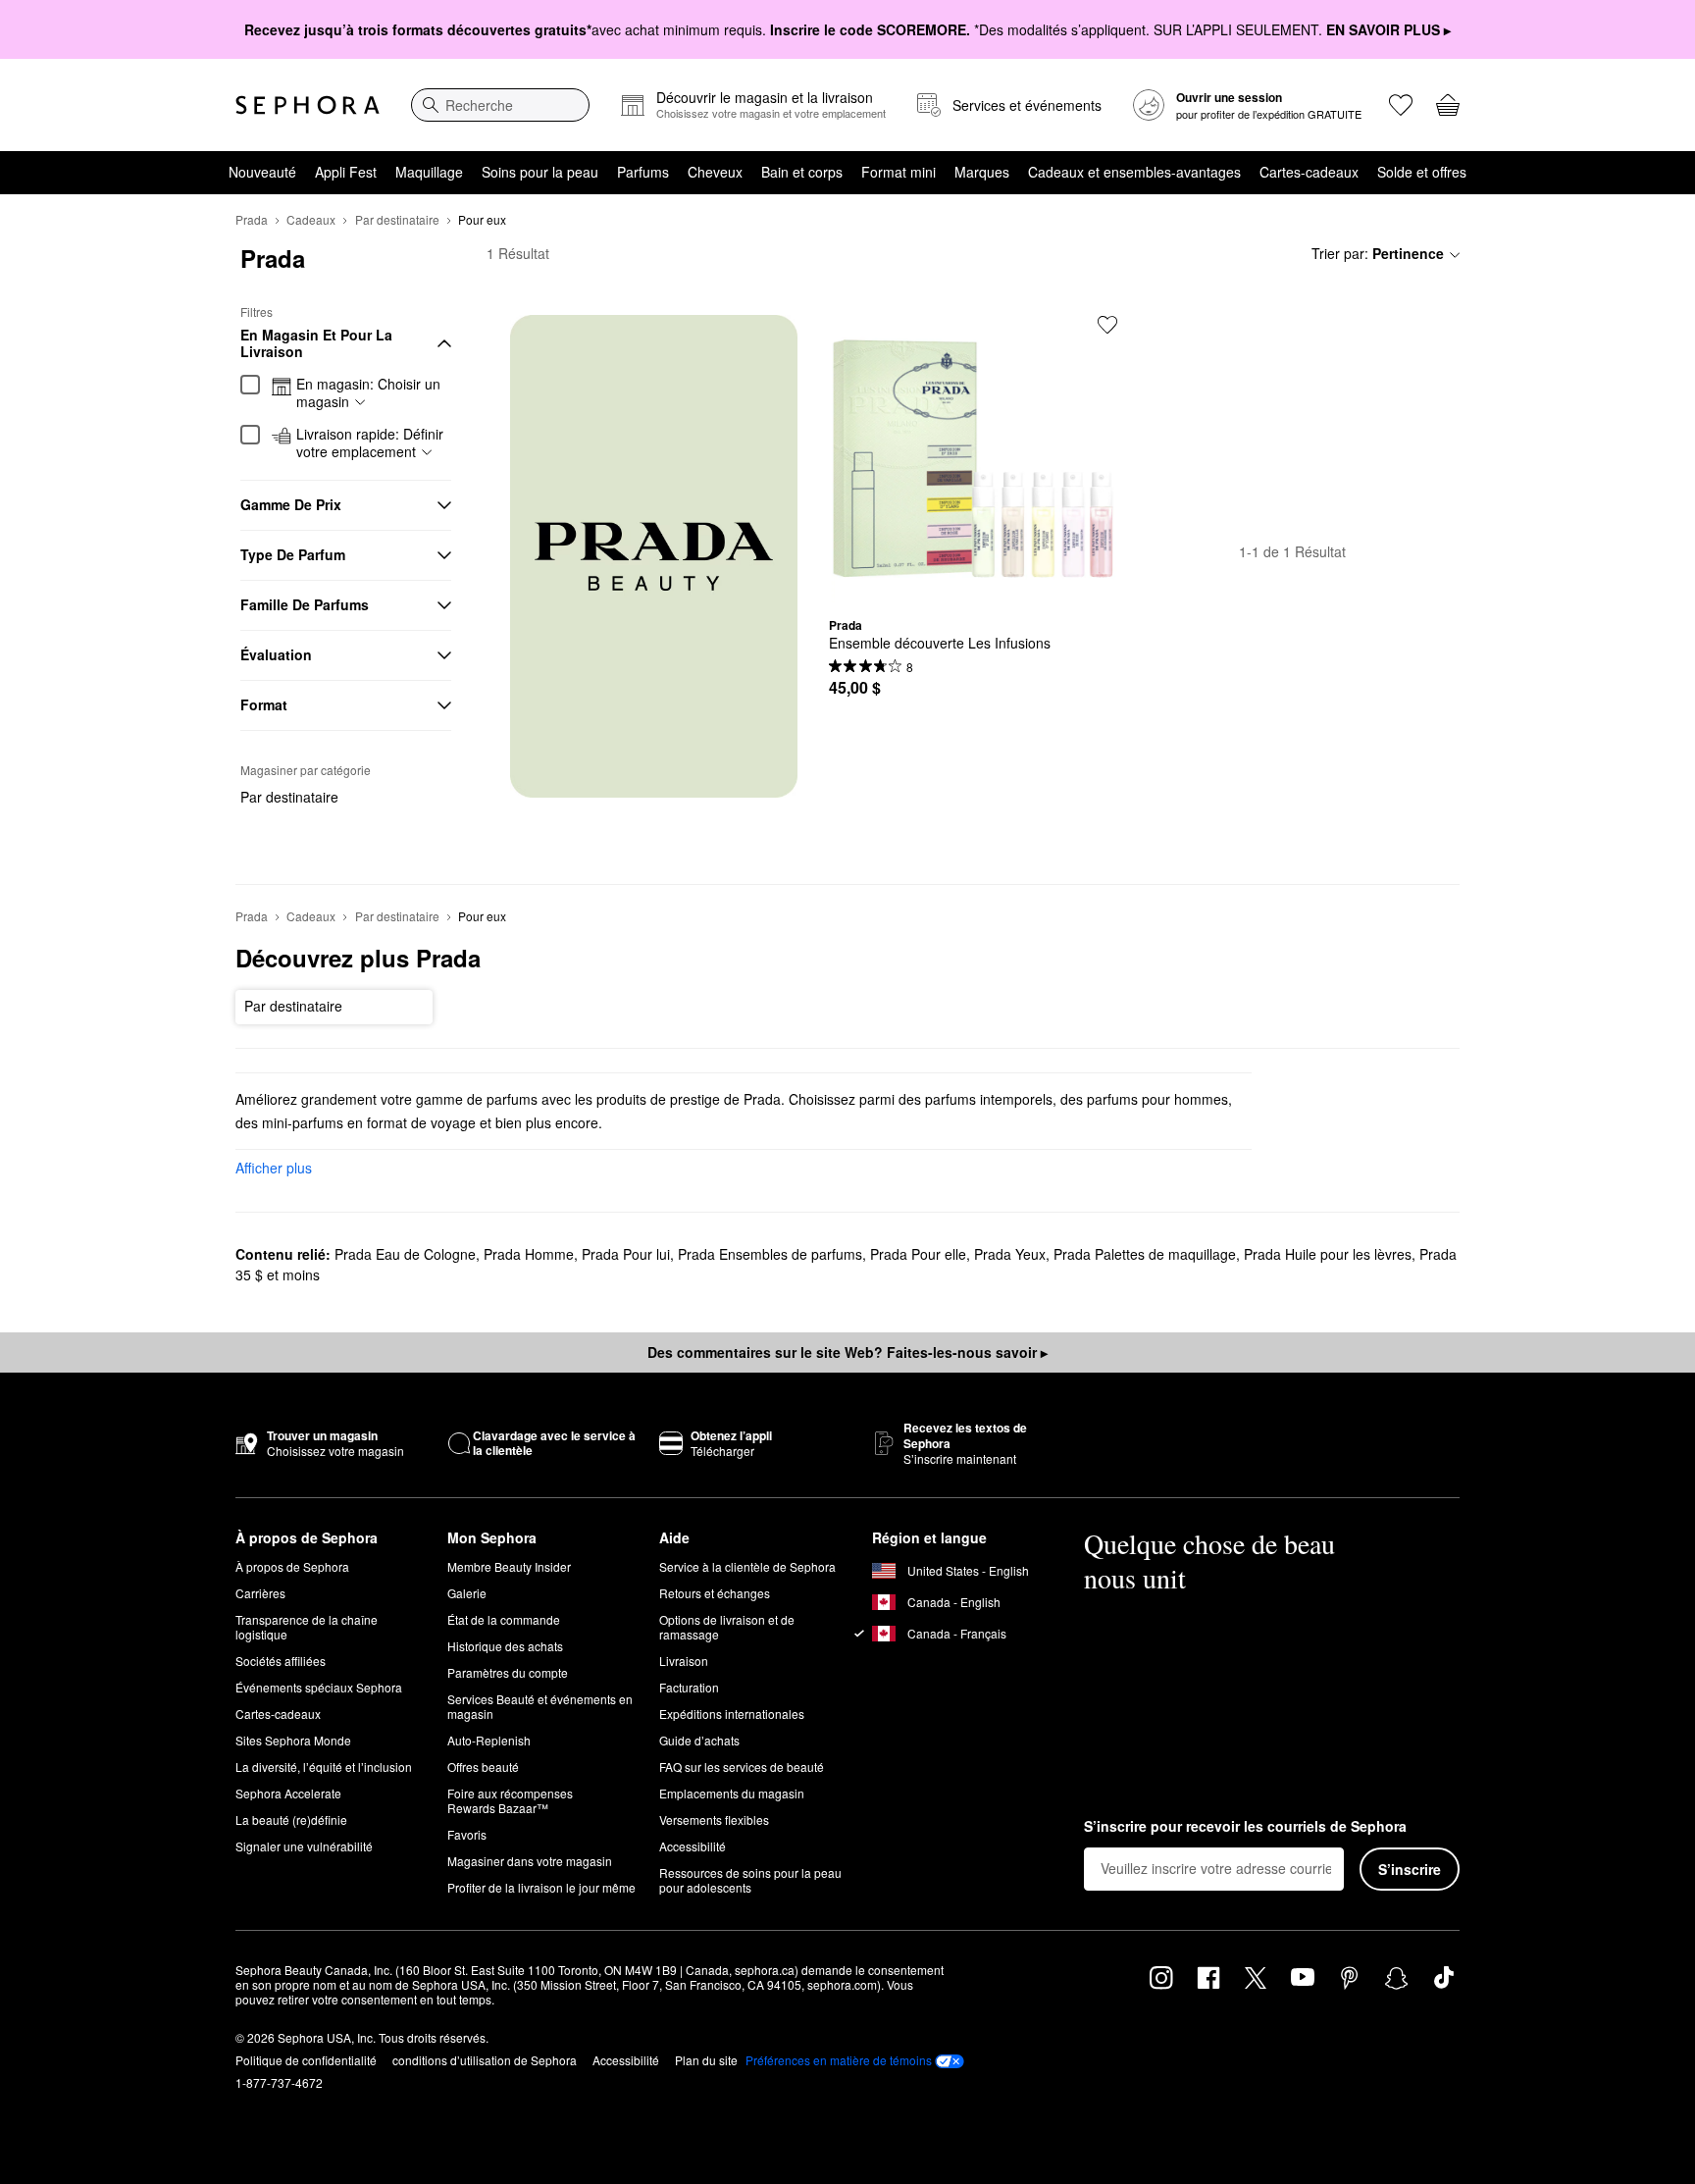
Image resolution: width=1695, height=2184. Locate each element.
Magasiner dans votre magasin (530, 1861)
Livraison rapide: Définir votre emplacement (370, 443)
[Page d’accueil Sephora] (308, 105)
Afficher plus (274, 1168)
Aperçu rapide (973, 588)
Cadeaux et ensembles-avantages (1134, 172)
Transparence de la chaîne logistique (307, 1627)
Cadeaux (311, 219)
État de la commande (504, 1619)
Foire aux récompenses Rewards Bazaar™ (510, 1800)
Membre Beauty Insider (509, 1566)
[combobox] (500, 105)
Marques (982, 172)
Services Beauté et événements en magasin (540, 1706)
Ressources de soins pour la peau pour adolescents (750, 1880)
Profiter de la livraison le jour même (541, 1887)
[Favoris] (1401, 105)
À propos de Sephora (292, 1566)
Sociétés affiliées (281, 1661)
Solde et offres (1422, 172)
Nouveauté (262, 172)
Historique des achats (505, 1646)
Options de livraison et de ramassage (727, 1627)
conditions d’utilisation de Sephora (485, 2060)
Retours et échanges (715, 1593)
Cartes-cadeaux (1309, 172)
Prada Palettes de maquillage (1145, 1254)
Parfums (643, 172)
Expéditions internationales (732, 1714)
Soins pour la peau (540, 172)
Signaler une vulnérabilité (304, 1846)
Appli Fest (346, 172)
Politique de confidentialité (306, 2060)
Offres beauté (483, 1767)
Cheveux (715, 172)
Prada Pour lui (626, 1254)
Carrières (260, 1593)
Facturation (689, 1687)
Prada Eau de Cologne (405, 1254)
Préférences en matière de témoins (839, 2060)
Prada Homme (529, 1254)
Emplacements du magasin (732, 1793)
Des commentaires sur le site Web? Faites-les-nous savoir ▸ (847, 1352)
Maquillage (429, 172)
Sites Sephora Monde (293, 1740)
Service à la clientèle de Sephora (747, 1566)
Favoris (467, 1834)
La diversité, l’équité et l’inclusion (324, 1767)
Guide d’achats (699, 1740)
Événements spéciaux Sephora (319, 1687)
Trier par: (1378, 253)
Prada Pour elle (918, 1254)
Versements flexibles (714, 1820)
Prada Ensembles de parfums (770, 1254)
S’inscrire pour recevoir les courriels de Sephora (1245, 1827)
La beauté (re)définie (291, 1820)
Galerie (467, 1593)
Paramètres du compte (508, 1672)
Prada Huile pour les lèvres (1328, 1254)
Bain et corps (802, 172)
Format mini (899, 172)
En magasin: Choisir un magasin (368, 393)
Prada (252, 219)
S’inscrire (1410, 1869)
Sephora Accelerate (288, 1793)
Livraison (684, 1661)
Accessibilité (693, 1846)
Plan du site (706, 2060)
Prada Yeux (1010, 1254)
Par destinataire (397, 219)
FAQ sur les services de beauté (742, 1767)
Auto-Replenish (489, 1740)
